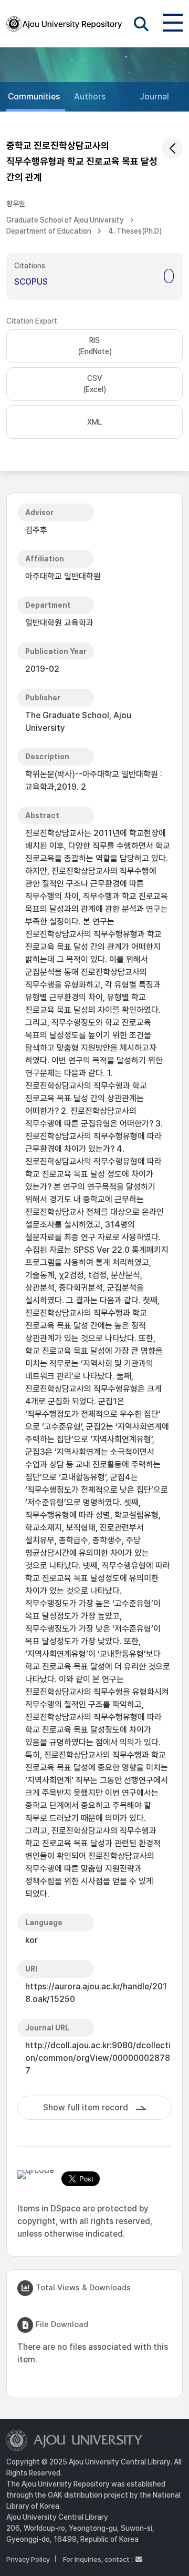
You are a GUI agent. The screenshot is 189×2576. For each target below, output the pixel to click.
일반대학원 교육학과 (59, 623)
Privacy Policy (28, 2559)
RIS (95, 346)
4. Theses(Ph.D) (135, 231)
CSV (94, 384)
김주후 (36, 530)
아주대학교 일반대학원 (63, 576)
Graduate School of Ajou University (65, 220)
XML (94, 422)
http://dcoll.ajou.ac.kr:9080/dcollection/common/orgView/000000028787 (98, 2058)
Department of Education (49, 231)
